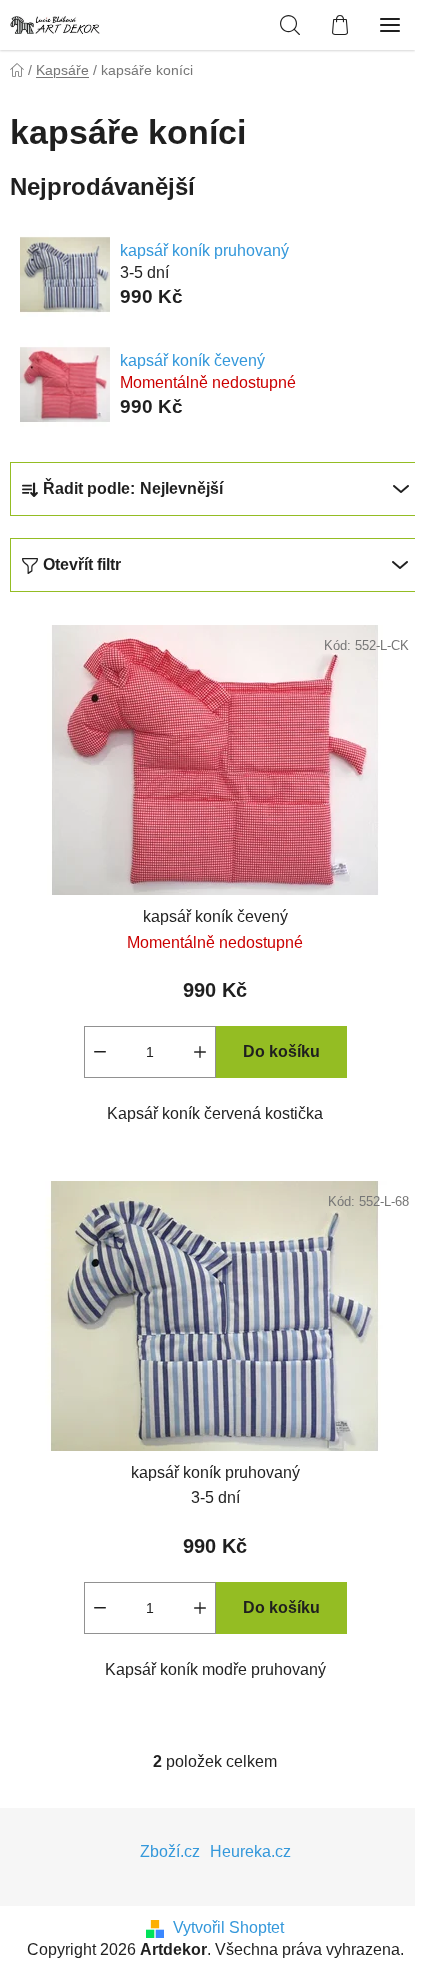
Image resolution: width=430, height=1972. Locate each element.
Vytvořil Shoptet (228, 1927)
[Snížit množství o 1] (100, 1052)
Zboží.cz (170, 1851)
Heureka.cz (250, 1851)
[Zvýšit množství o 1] (200, 1052)
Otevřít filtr (82, 564)
